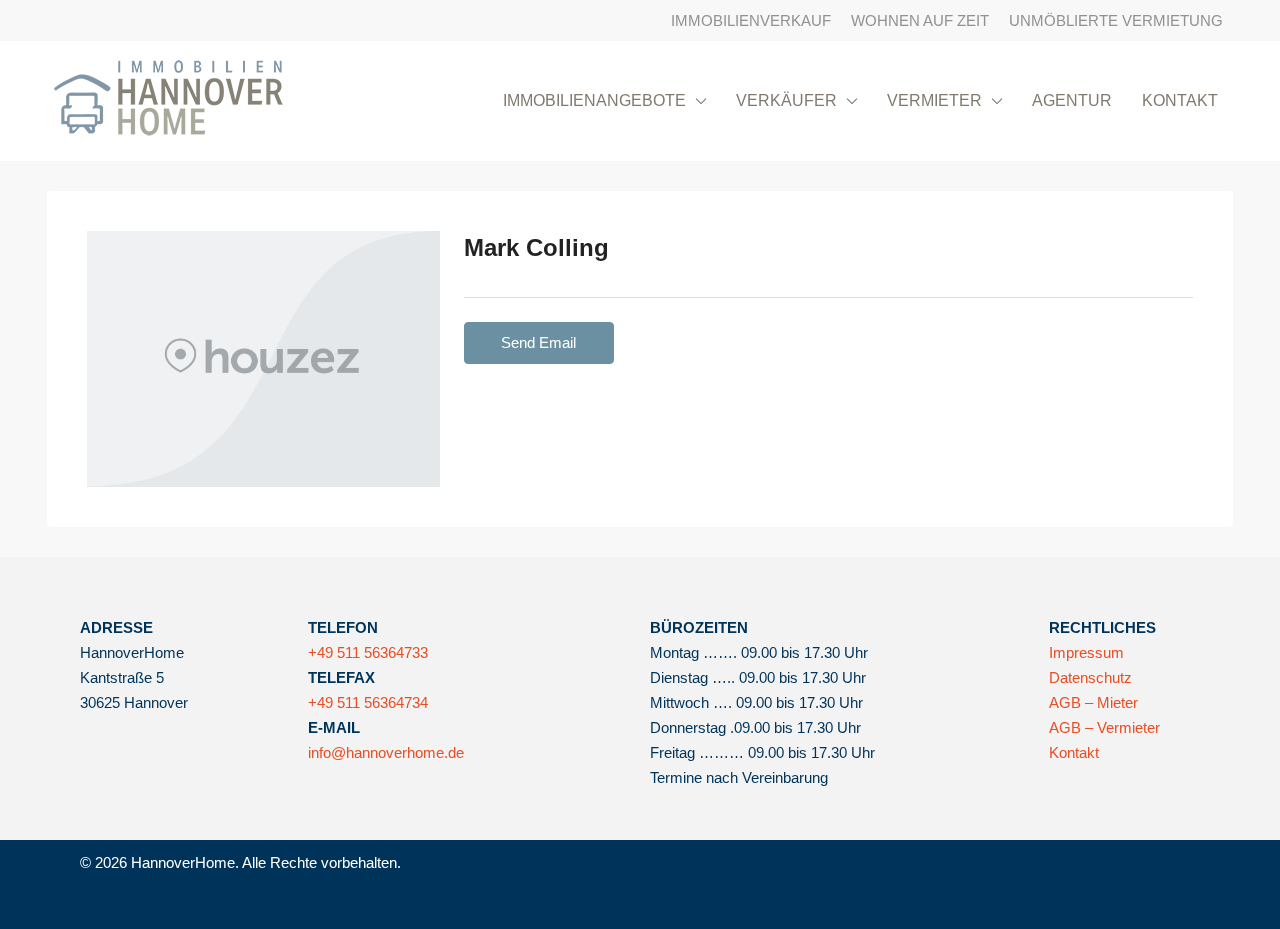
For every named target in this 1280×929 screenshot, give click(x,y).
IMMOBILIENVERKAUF (751, 20)
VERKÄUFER (786, 100)
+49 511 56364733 (368, 652)
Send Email (538, 342)
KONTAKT (1180, 100)
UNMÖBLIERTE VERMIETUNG (1116, 20)
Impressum (1086, 652)
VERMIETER (934, 100)
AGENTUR (1072, 100)
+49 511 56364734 (368, 702)
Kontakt (1074, 752)
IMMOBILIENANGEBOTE (594, 100)
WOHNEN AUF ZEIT (920, 20)
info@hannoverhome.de (386, 752)
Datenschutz (1090, 677)
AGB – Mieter (1093, 702)
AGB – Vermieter (1104, 727)
